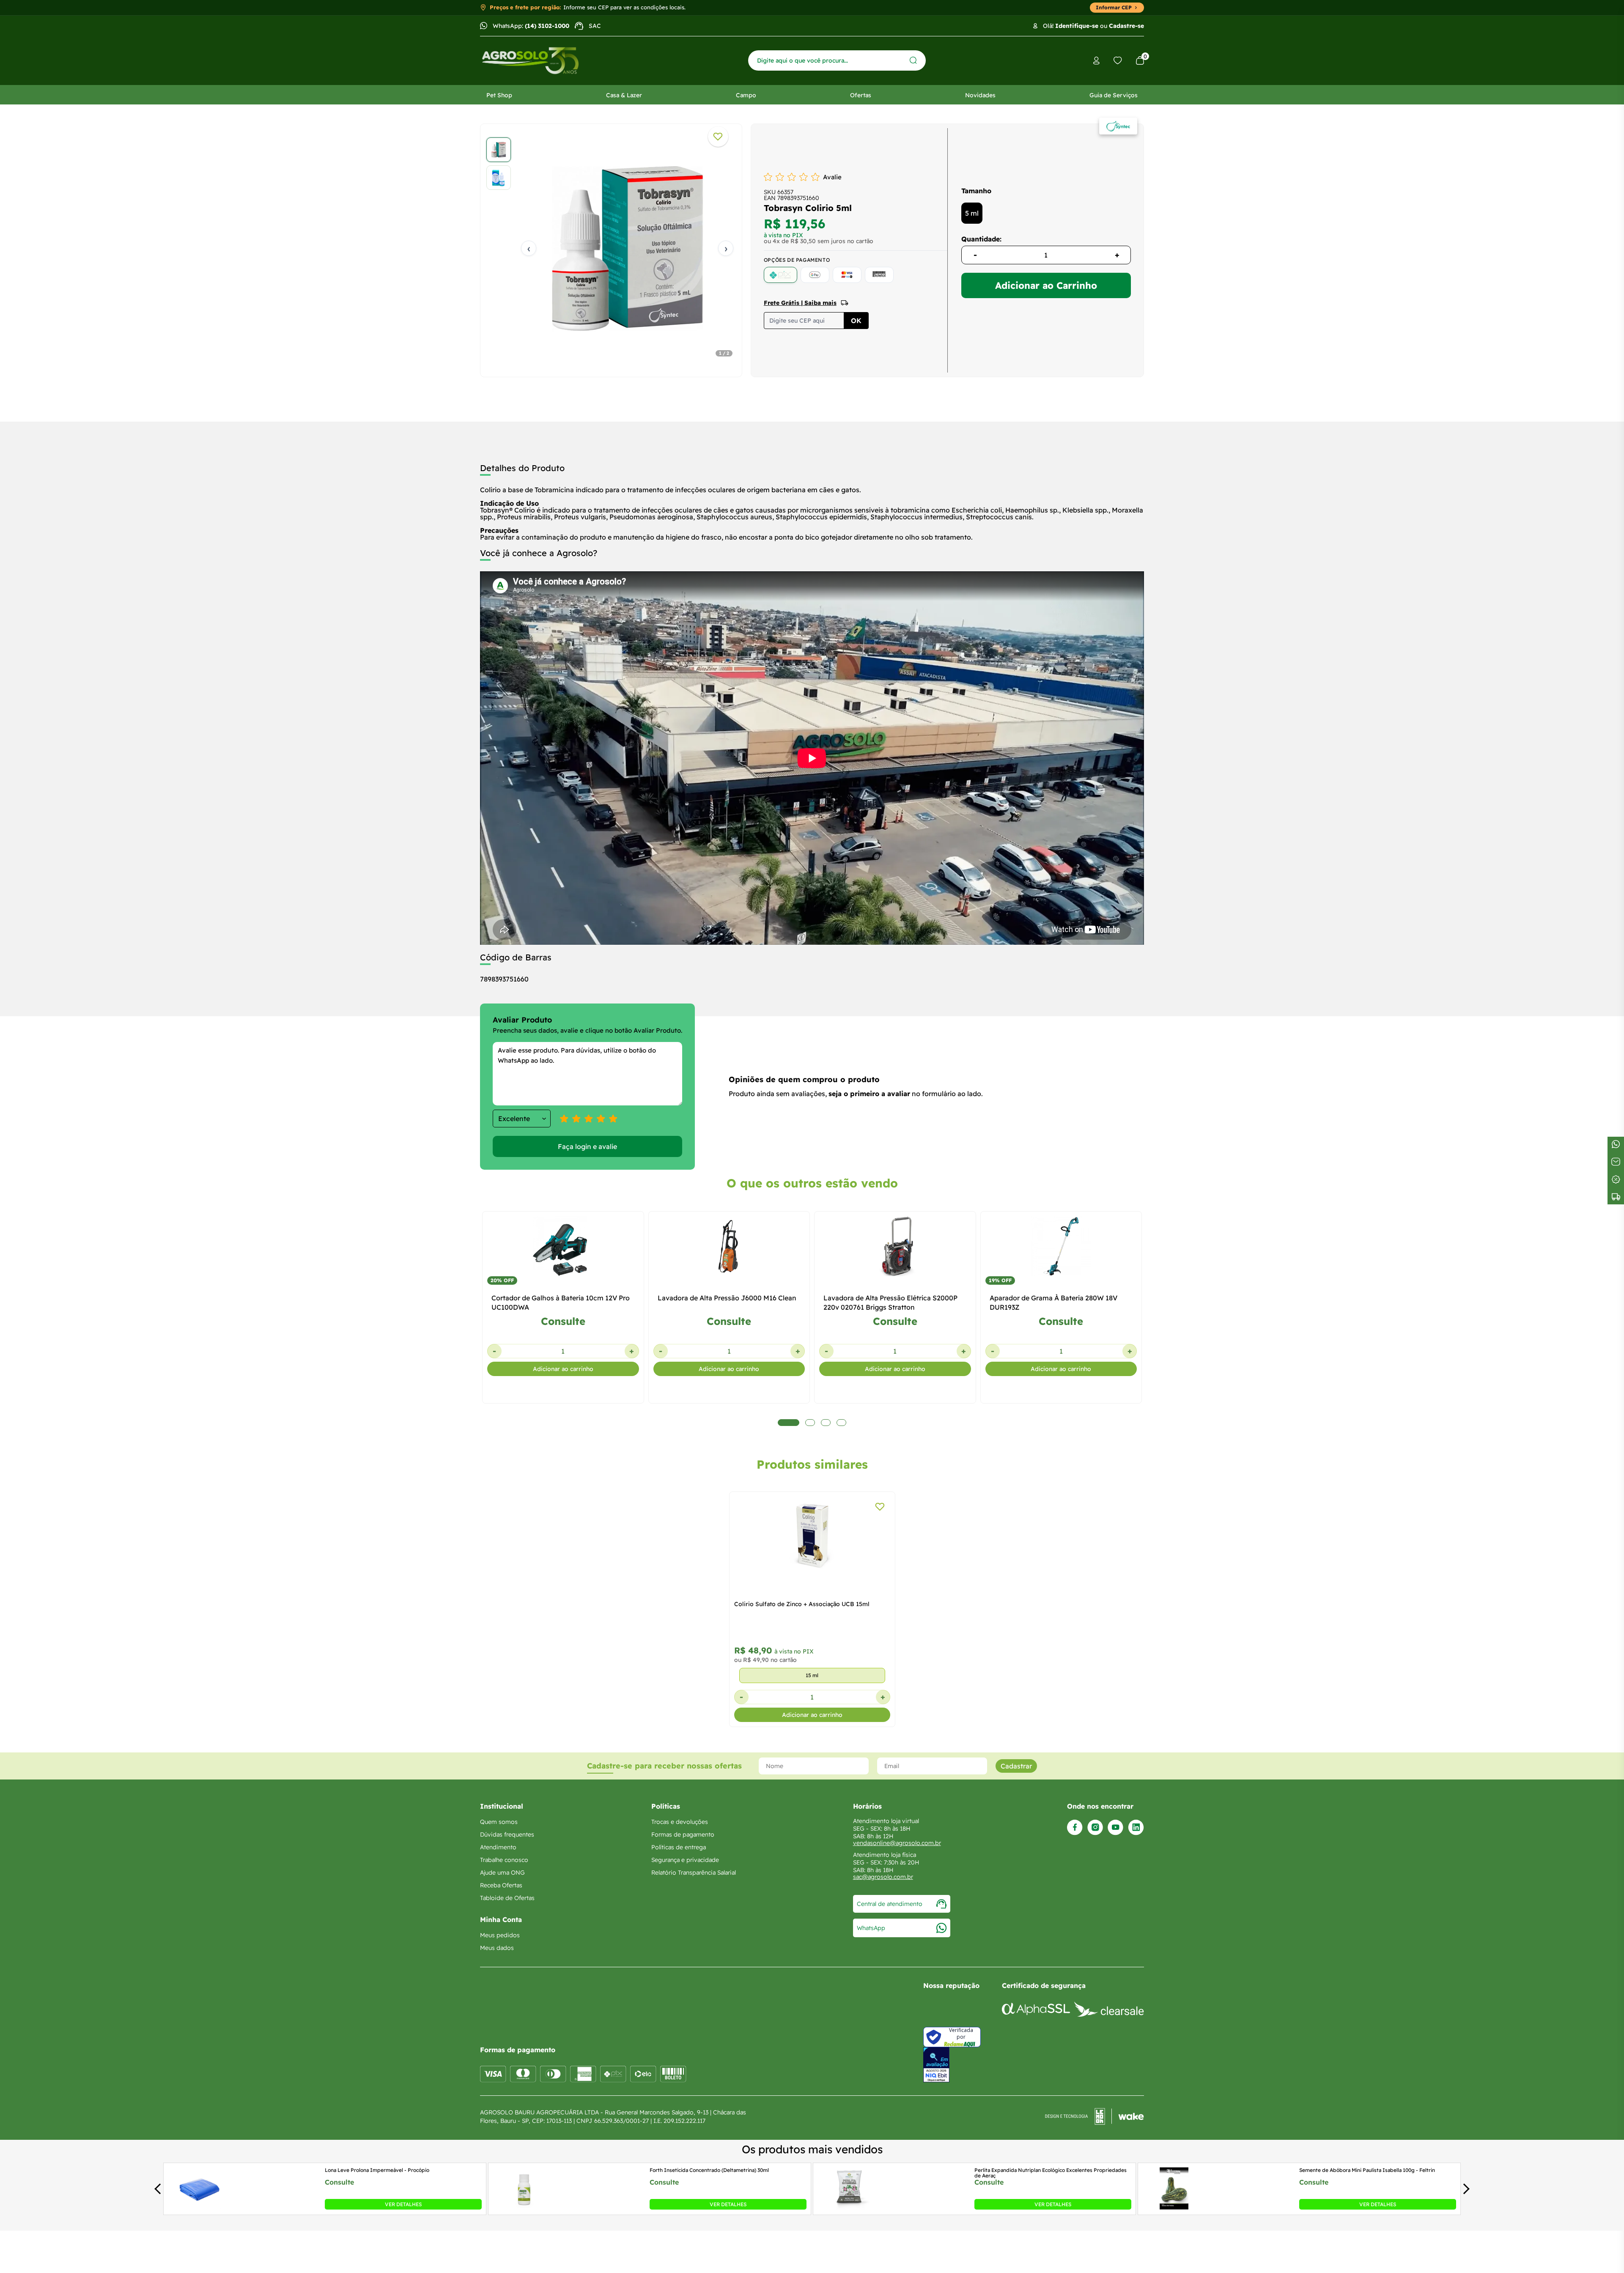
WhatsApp (871, 1928)
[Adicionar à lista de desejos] (718, 137)
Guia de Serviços (1114, 95)
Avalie (832, 177)
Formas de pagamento (683, 1834)
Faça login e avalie (587, 1146)
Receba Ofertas (501, 1885)
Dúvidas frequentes (507, 1834)
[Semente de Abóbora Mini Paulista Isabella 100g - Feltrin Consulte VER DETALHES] (1174, 2207)
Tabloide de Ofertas (507, 1898)
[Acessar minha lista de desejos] (1118, 60)
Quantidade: (981, 239)
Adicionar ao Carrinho (1046, 285)
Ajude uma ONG (502, 1873)
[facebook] (1075, 1827)
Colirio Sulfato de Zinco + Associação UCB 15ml (802, 1604)
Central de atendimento (890, 1904)
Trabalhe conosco (504, 1860)
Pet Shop (499, 95)
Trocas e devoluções (680, 1822)
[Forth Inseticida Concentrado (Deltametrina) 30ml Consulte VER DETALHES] (524, 2207)
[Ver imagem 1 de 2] (499, 150)
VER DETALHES (403, 2204)
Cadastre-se (1126, 26)
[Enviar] (913, 60)
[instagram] (1095, 1827)
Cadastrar (1016, 1766)
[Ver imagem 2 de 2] (499, 178)
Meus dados (497, 1948)
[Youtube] (1115, 1827)
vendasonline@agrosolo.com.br (897, 1843)
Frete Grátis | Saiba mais (800, 303)
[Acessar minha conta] (1096, 61)
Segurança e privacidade (685, 1860)
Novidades (980, 95)
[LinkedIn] (1136, 1827)
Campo (746, 95)
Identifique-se (1077, 26)
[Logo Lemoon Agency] (1095, 2117)
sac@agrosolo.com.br (883, 1877)
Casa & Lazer (624, 95)
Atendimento (498, 1847)
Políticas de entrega (679, 1847)
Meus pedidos (500, 1935)
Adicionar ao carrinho (563, 1369)
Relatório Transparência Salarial (694, 1873)
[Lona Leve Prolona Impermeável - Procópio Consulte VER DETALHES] (200, 2207)
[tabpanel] (611, 248)
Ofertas (861, 95)
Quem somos (499, 1822)
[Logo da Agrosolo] (530, 61)
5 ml (972, 213)
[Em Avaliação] (936, 2065)
